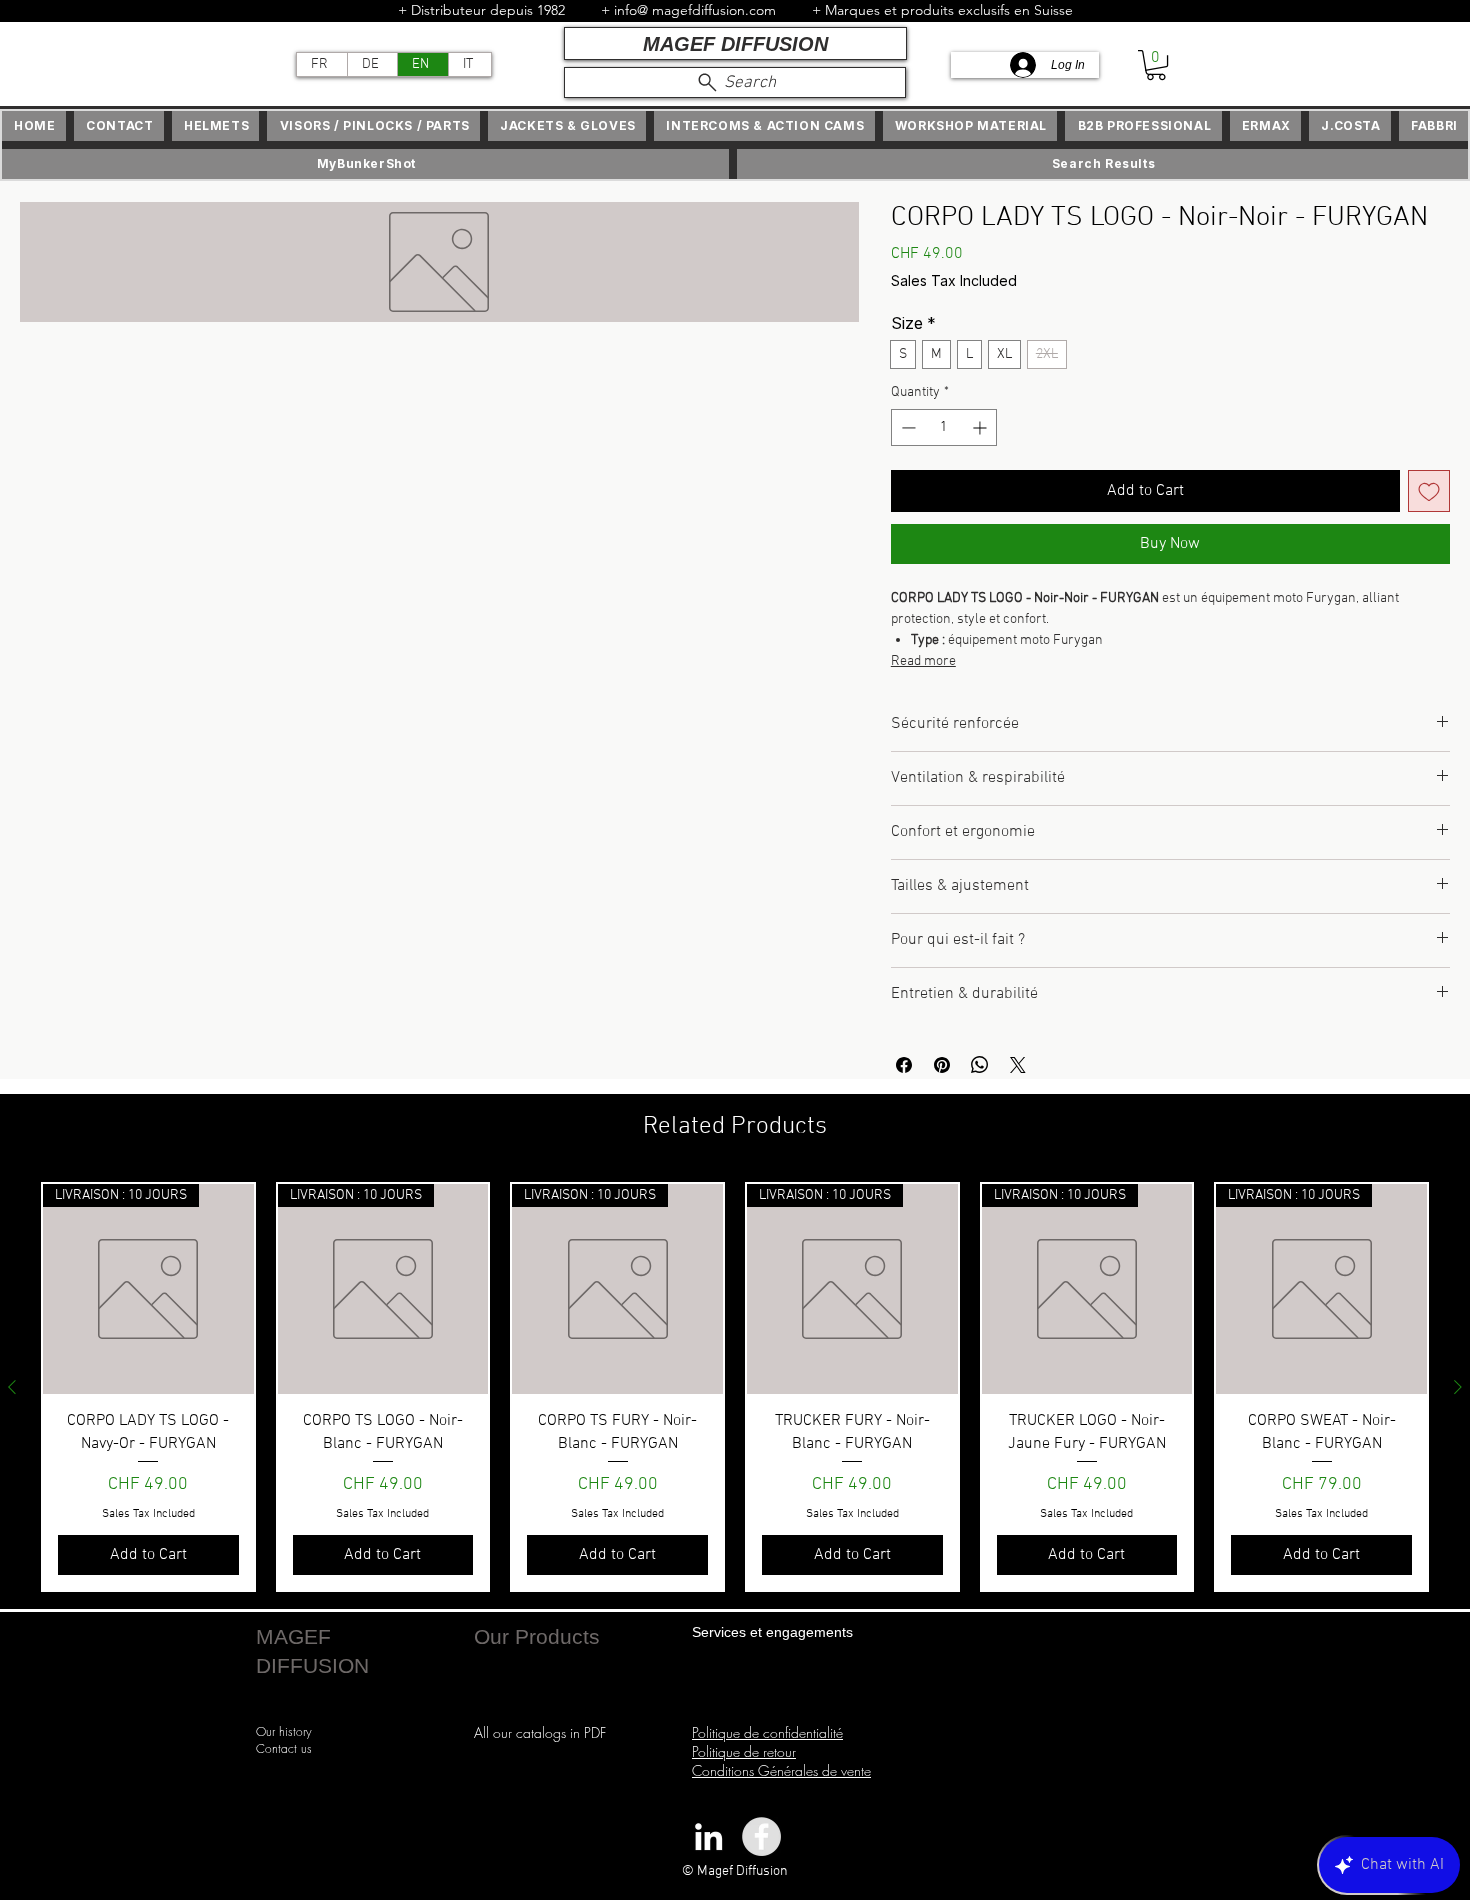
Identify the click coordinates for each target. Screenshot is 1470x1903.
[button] (1156, 65)
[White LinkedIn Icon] (708, 1836)
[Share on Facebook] (904, 1065)
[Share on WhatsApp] (980, 1065)
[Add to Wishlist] (1429, 491)
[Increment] (981, 427)
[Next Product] (1458, 1387)
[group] (735, 1387)
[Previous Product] (12, 1387)
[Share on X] (1018, 1065)
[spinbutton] (944, 427)
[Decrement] (906, 427)
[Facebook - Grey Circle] (761, 1836)
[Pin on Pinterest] (942, 1065)
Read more (923, 661)
